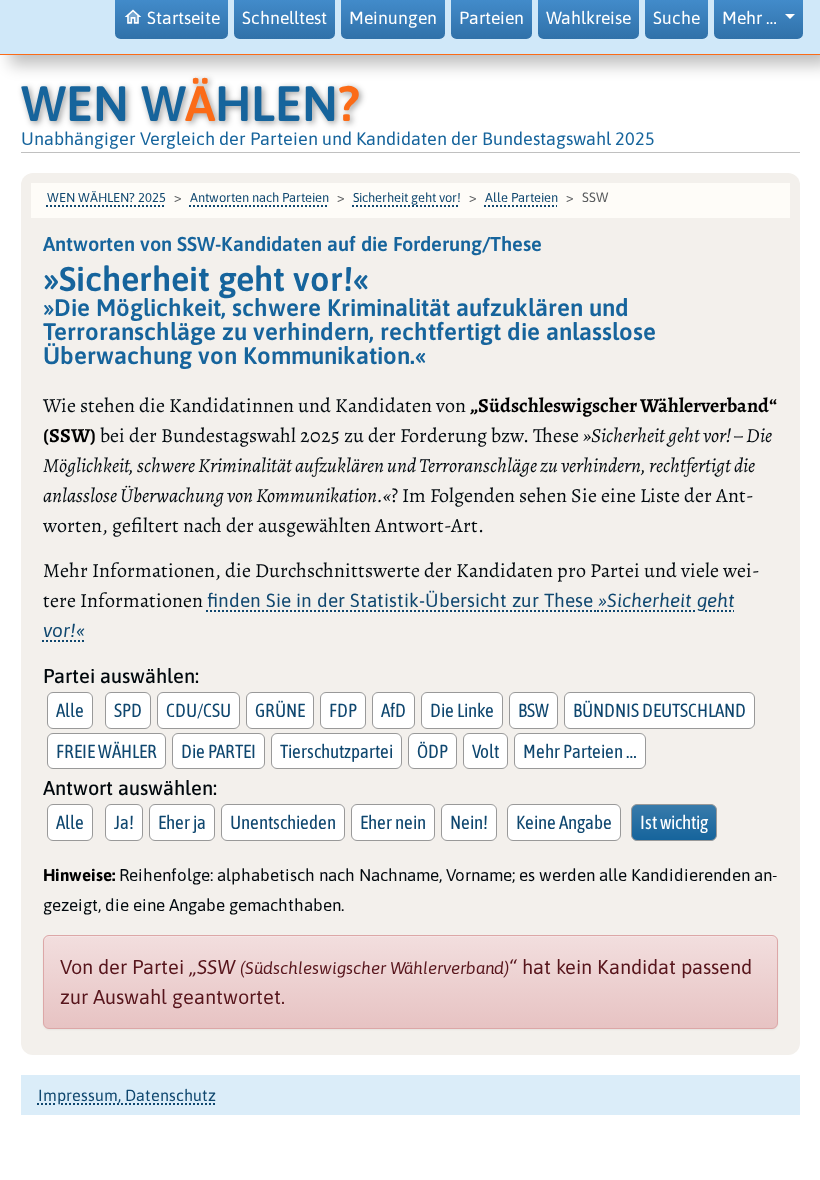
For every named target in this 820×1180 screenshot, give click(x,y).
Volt (485, 751)
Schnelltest (284, 18)
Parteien (491, 18)
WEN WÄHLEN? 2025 (106, 197)
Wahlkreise (588, 18)
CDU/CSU (198, 710)
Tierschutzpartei (336, 751)
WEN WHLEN (190, 103)
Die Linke (462, 710)
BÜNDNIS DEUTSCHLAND (659, 710)
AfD (393, 710)
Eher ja (182, 822)
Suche (676, 18)
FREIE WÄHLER (106, 751)
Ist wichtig (674, 822)
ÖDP (432, 751)
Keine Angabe (564, 822)
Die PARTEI (218, 751)
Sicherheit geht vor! (407, 197)
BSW (533, 710)
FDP (343, 710)
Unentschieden (283, 822)
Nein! (469, 822)
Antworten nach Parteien (259, 197)
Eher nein (393, 822)
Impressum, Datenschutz (127, 1095)
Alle (70, 710)
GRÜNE (280, 710)
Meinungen (393, 18)
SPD (128, 710)
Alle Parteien (521, 197)
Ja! (124, 822)
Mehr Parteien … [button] (580, 751)
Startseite (183, 18)
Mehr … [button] (751, 18)
